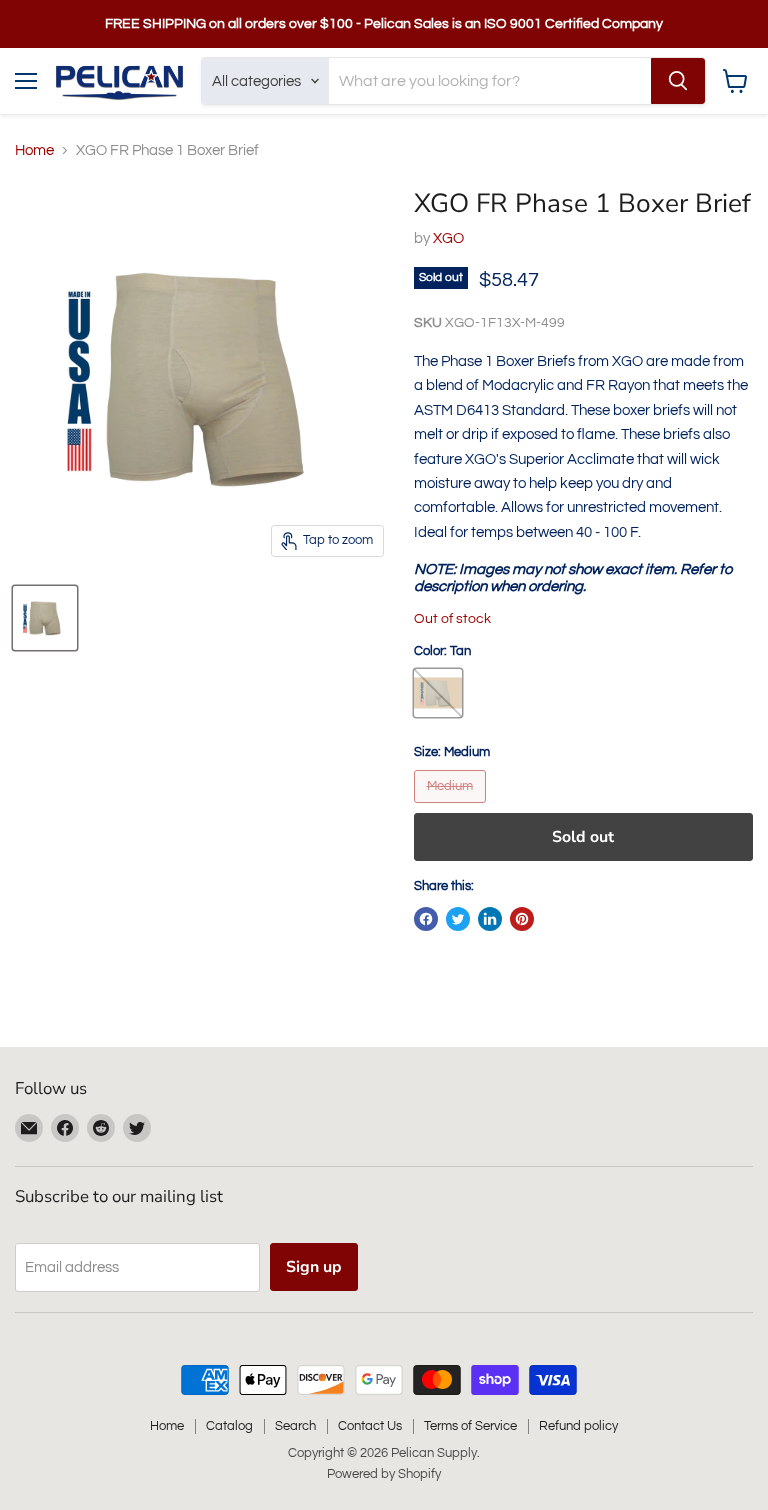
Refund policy (578, 1426)
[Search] (678, 81)
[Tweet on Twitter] (458, 919)
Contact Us (370, 1426)
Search (295, 1426)
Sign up (314, 1267)
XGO (448, 238)
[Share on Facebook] (426, 919)
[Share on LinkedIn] (490, 919)
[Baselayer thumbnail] (45, 618)
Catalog (229, 1426)
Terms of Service (470, 1426)
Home (34, 150)
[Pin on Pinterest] (522, 919)
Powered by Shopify (384, 1474)
